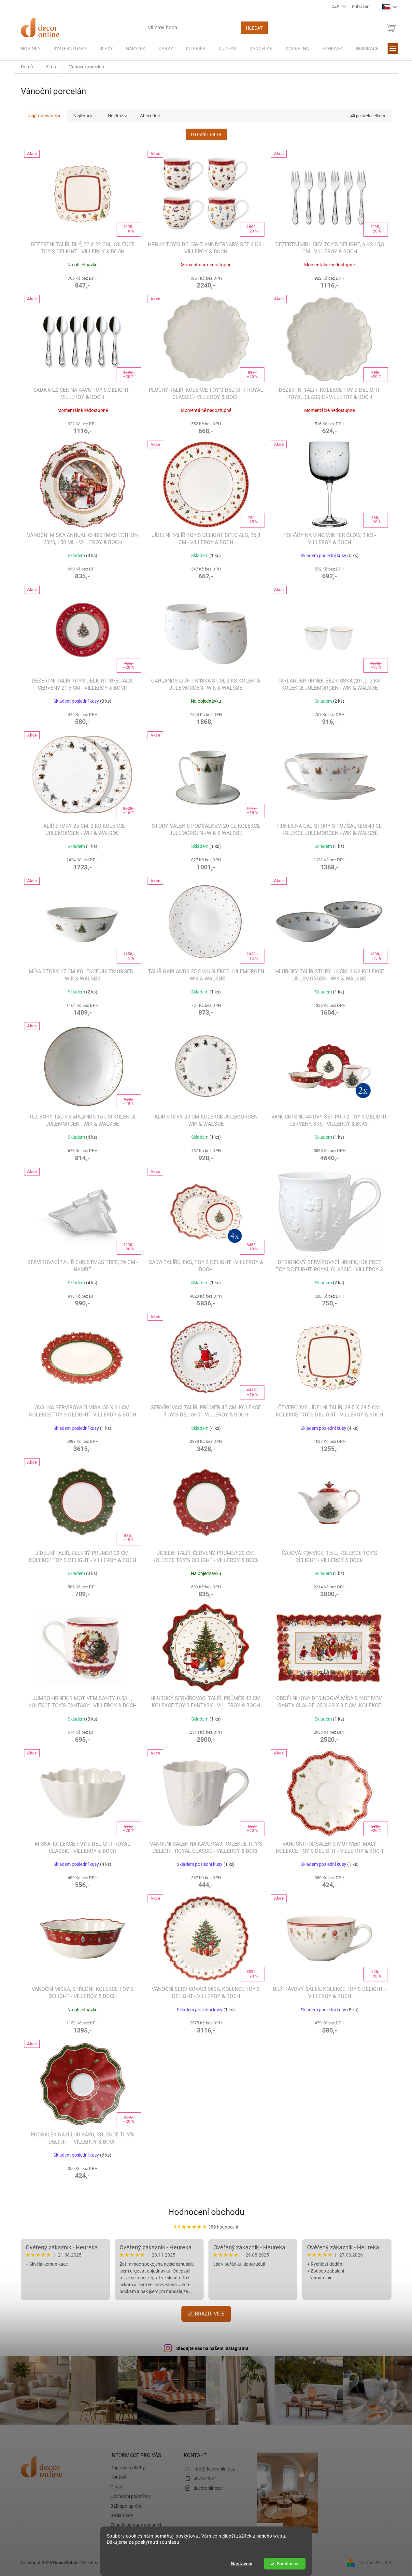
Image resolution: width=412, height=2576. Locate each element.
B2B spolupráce (126, 2506)
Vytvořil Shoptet (375, 2562)
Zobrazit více (206, 2314)
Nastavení (242, 2564)
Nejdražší (117, 116)
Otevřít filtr (206, 134)
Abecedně (150, 116)
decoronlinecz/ (208, 2488)
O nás (116, 2487)
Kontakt (119, 2477)
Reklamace (121, 2515)
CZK (336, 6)
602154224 (205, 2478)
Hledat (254, 28)
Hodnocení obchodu (206, 2212)
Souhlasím (288, 2564)
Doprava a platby (128, 2468)
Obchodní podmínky (131, 2496)
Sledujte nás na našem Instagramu (212, 2348)
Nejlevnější (84, 116)
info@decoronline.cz (214, 2469)
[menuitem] (31, 49)
